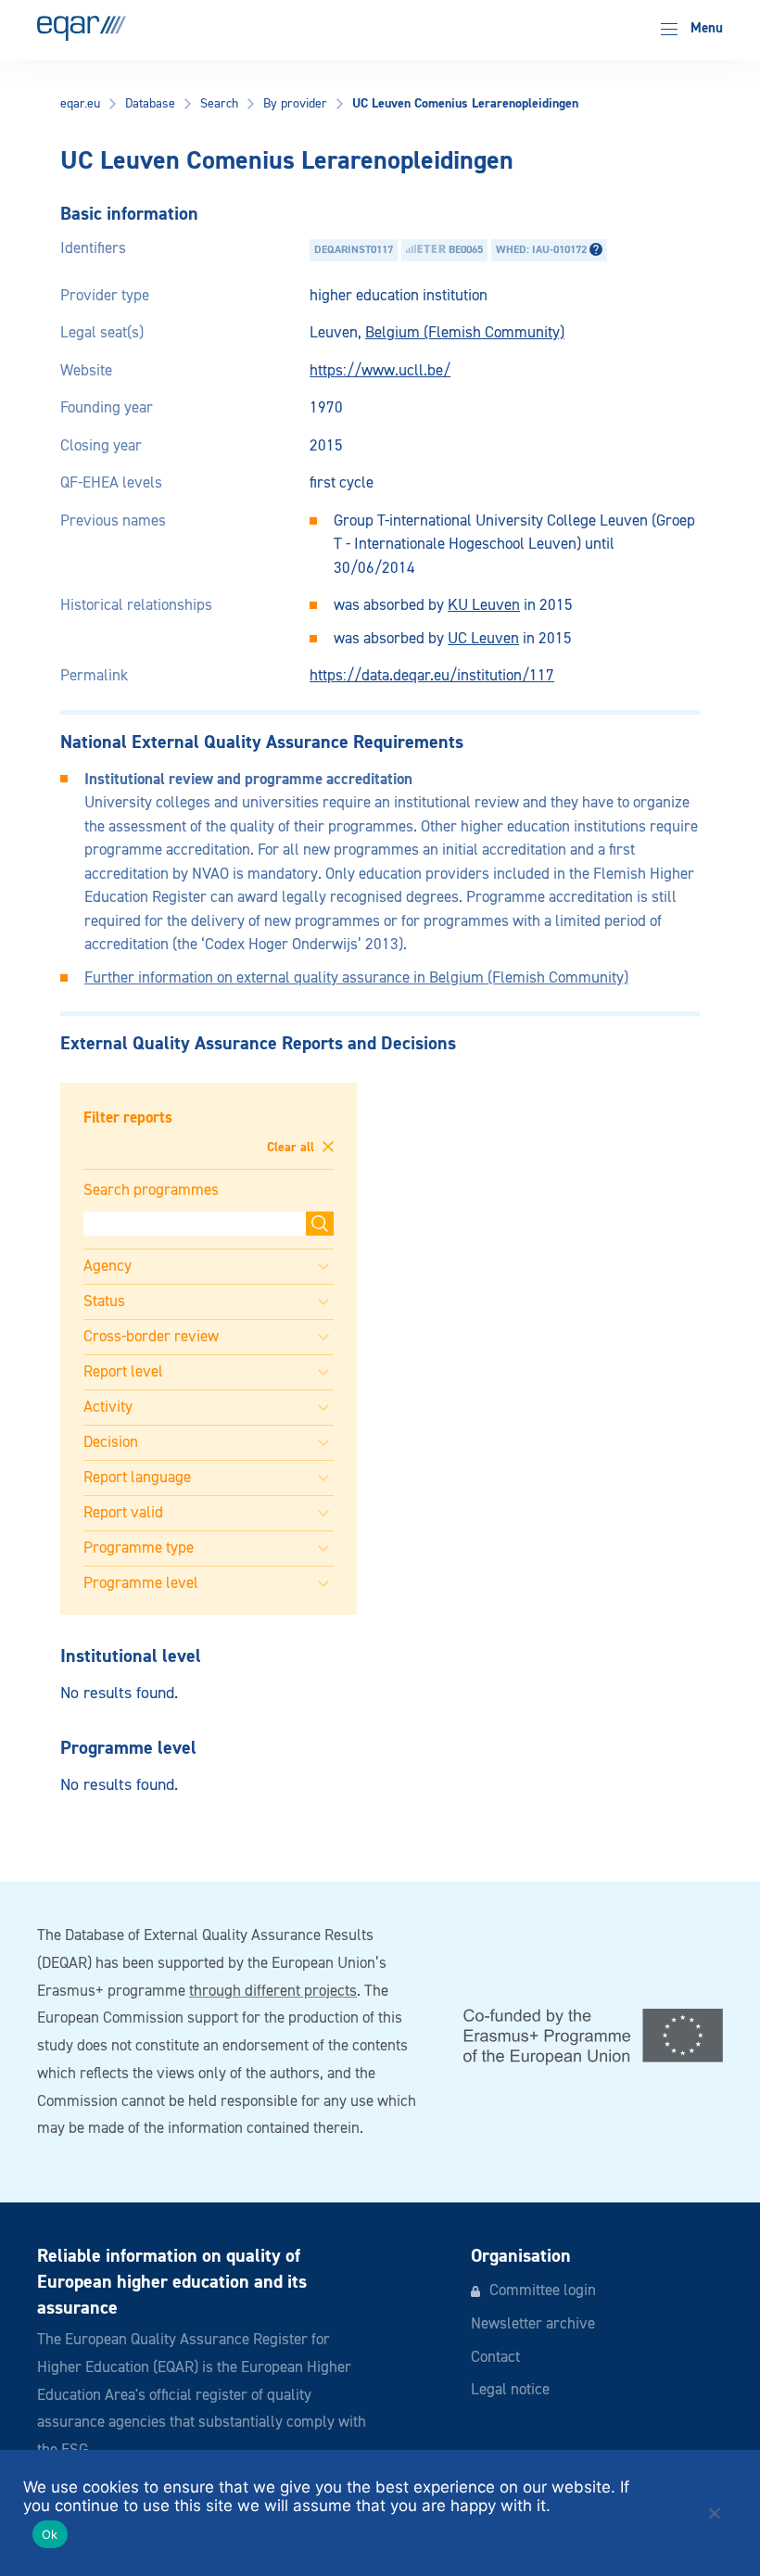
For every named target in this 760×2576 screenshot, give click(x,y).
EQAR (82, 28)
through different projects (273, 1992)
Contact (495, 2358)
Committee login (543, 2291)
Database (150, 104)
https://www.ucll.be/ (380, 371)
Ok (50, 2534)
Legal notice (510, 2390)
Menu (705, 28)
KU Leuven (484, 606)
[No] (714, 2513)
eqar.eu (80, 104)
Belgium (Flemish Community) (465, 333)
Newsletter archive (533, 2324)
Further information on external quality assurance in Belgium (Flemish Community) (356, 978)
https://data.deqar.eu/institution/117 (432, 676)
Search (219, 104)
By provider (295, 104)
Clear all (292, 1148)
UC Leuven (483, 639)
